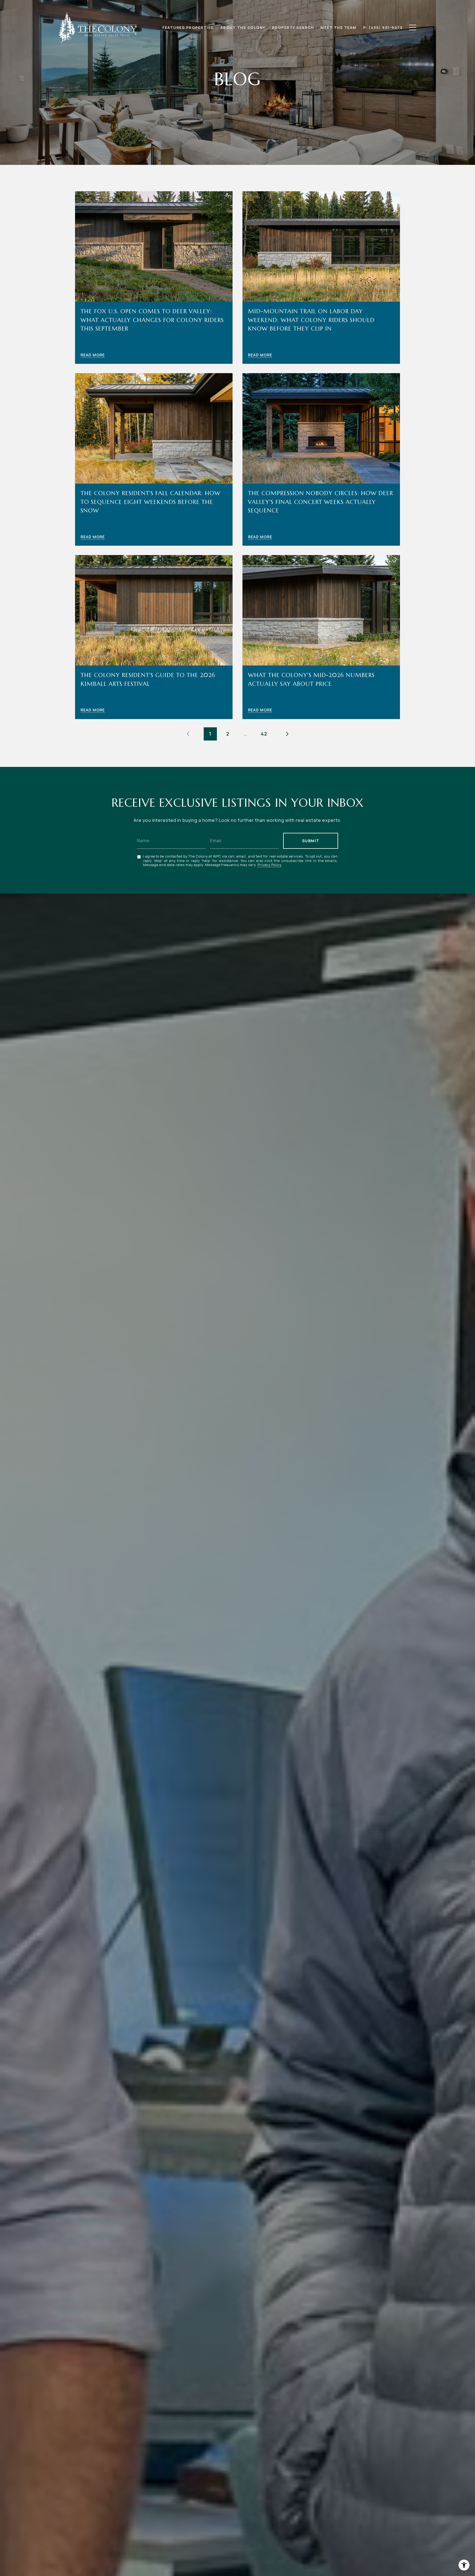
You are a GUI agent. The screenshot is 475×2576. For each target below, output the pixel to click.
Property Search (293, 27)
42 (264, 734)
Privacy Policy (270, 865)
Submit (311, 841)
